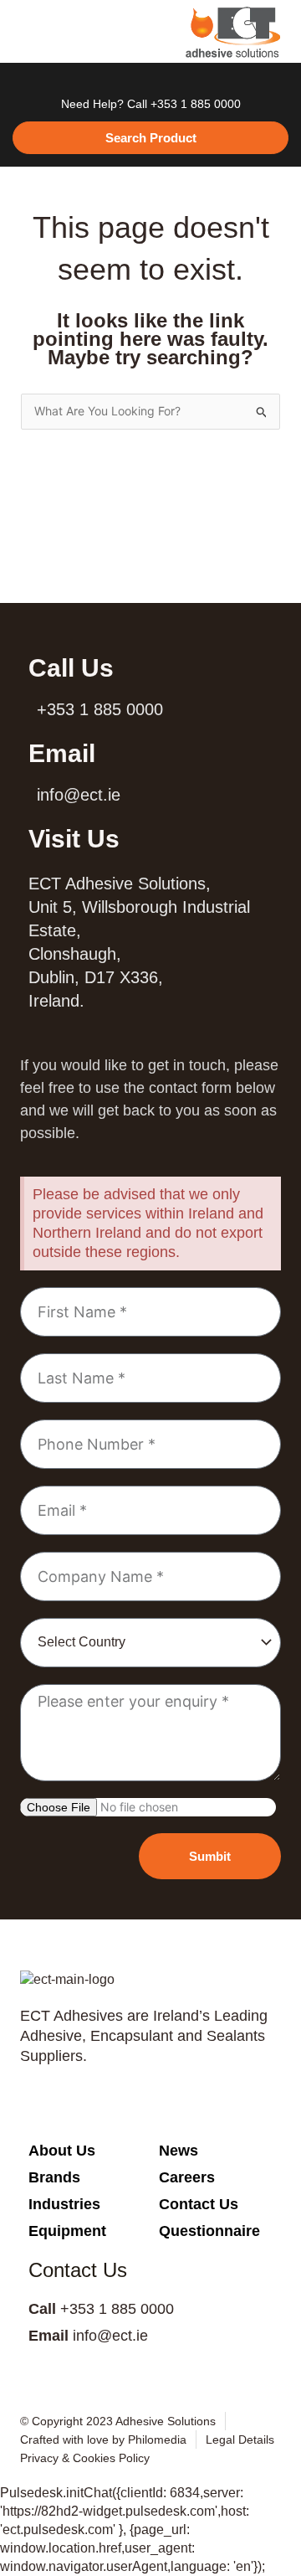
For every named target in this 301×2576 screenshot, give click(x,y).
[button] (30, 32)
